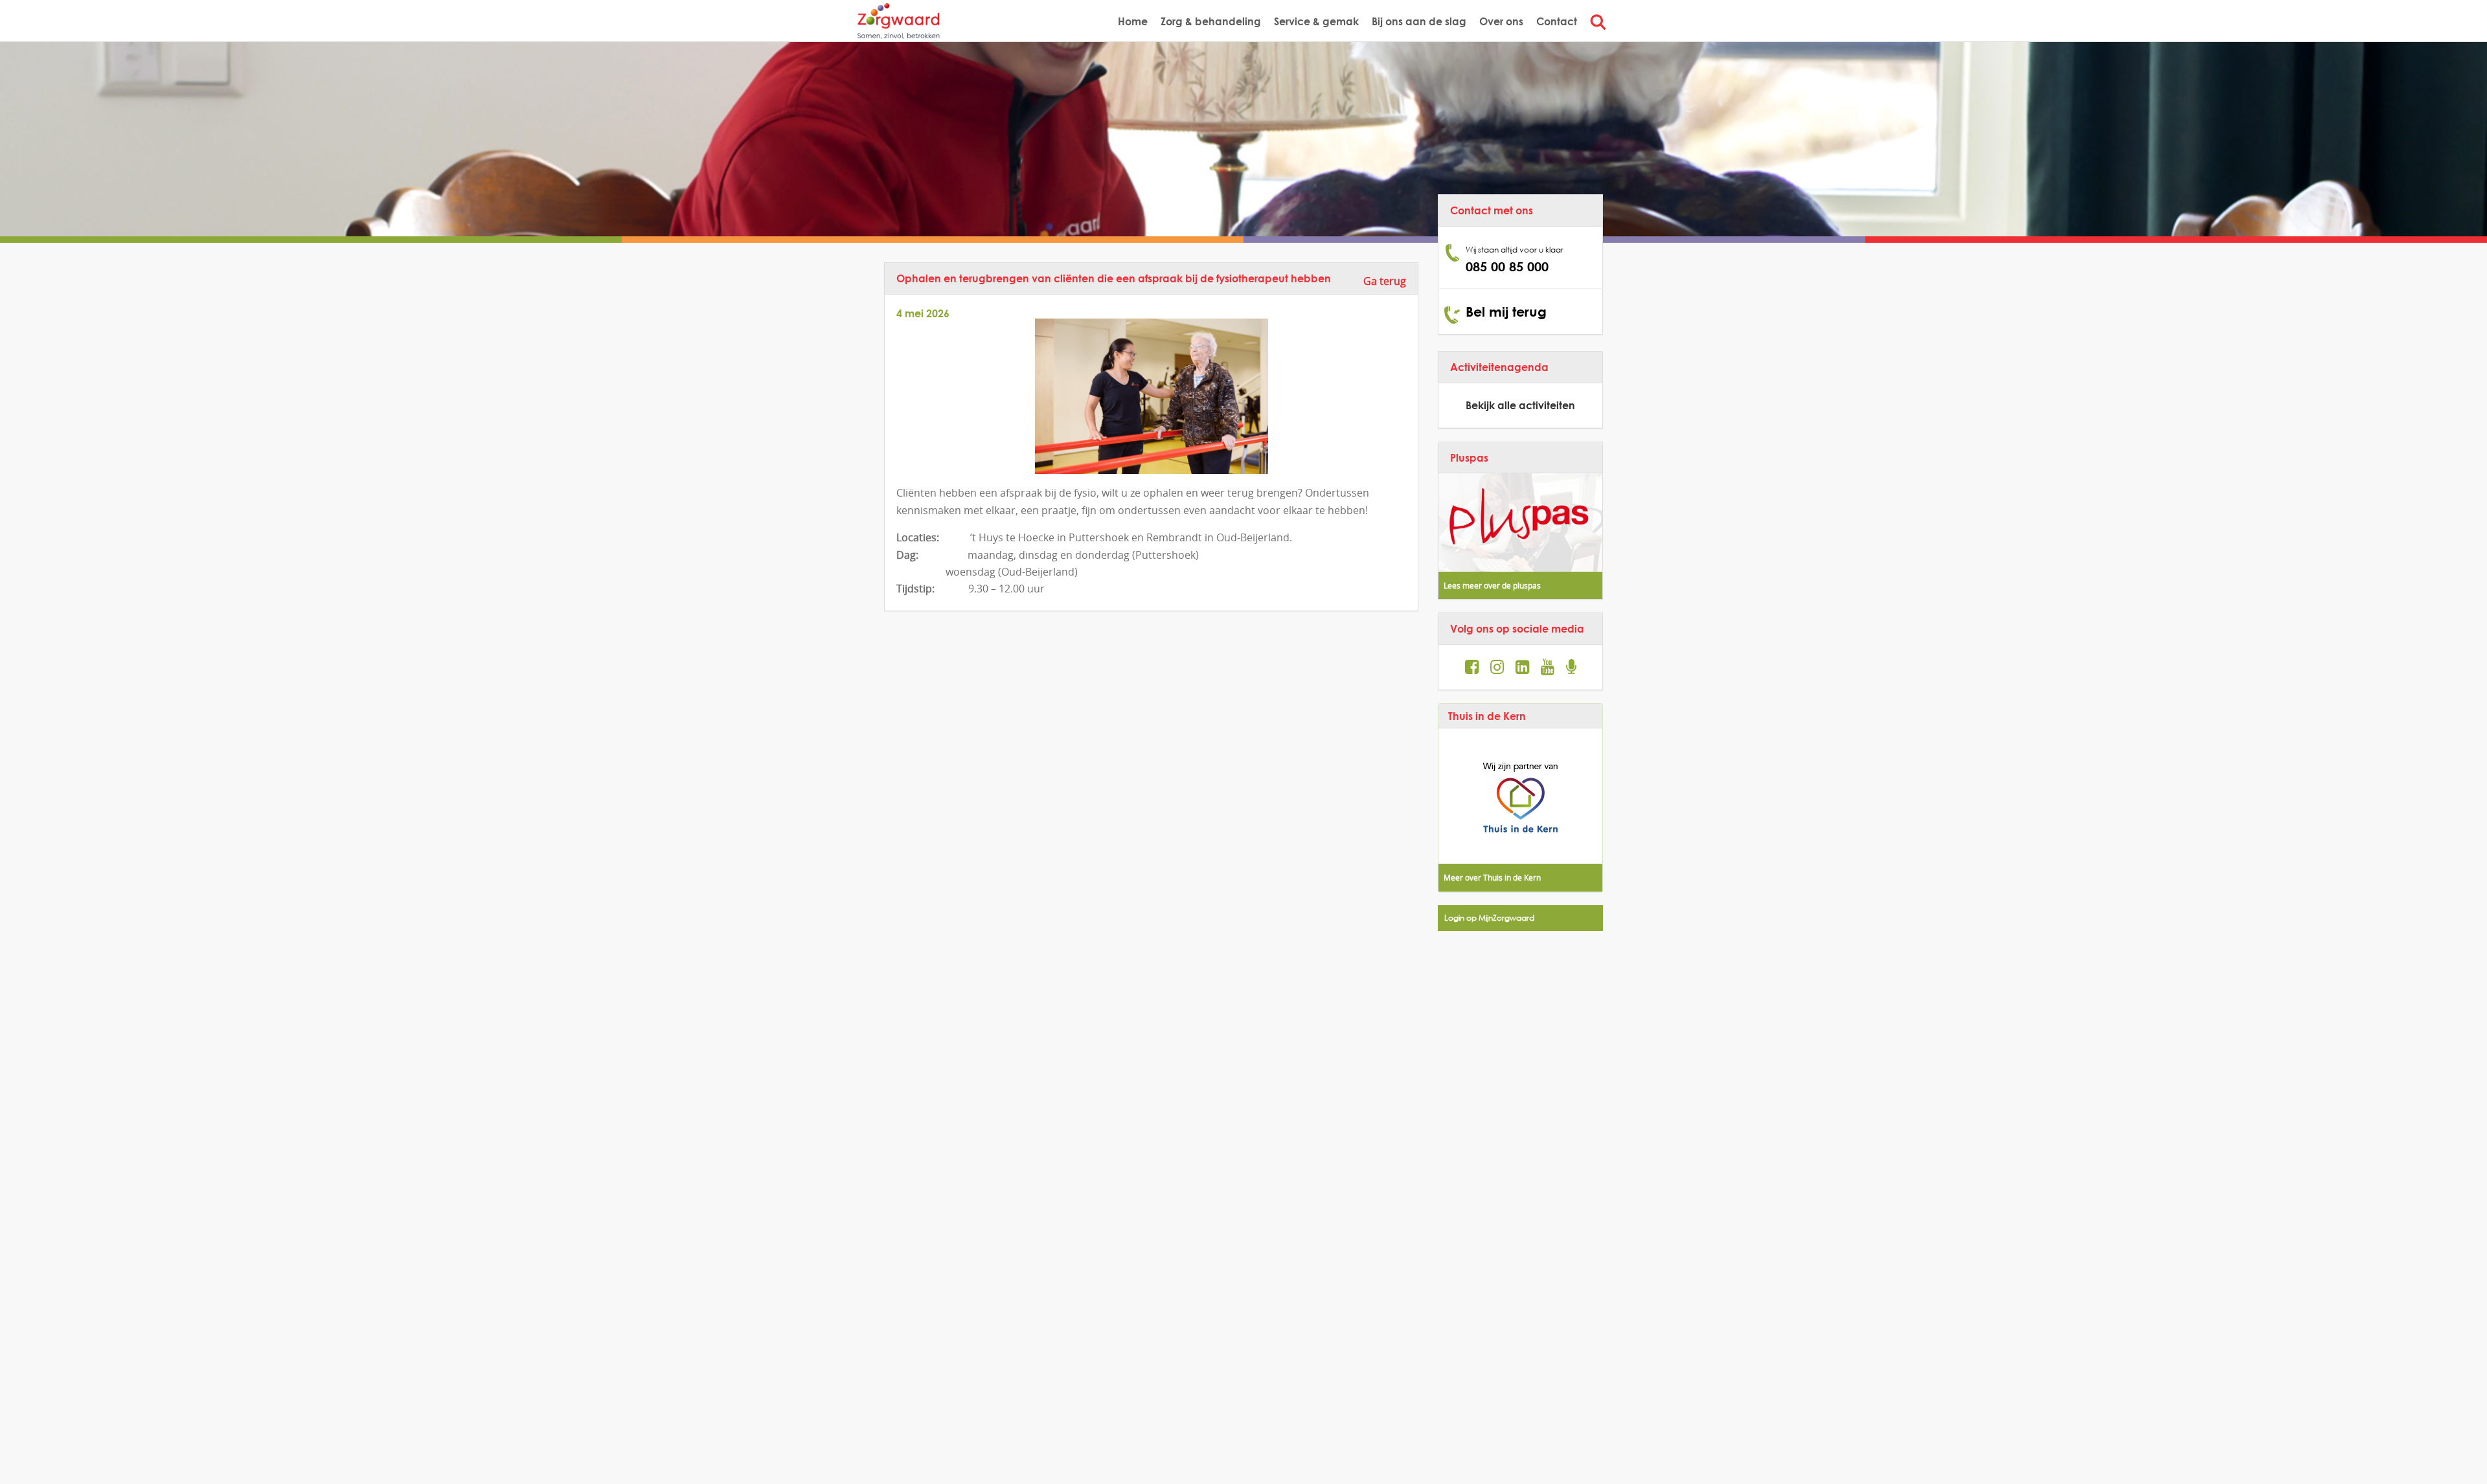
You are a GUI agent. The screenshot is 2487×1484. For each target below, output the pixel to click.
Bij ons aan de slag (1419, 21)
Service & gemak (1316, 21)
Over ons (1501, 21)
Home (1133, 21)
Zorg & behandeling (1211, 21)
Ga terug (1385, 281)
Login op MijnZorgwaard (1489, 918)
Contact (1557, 21)
